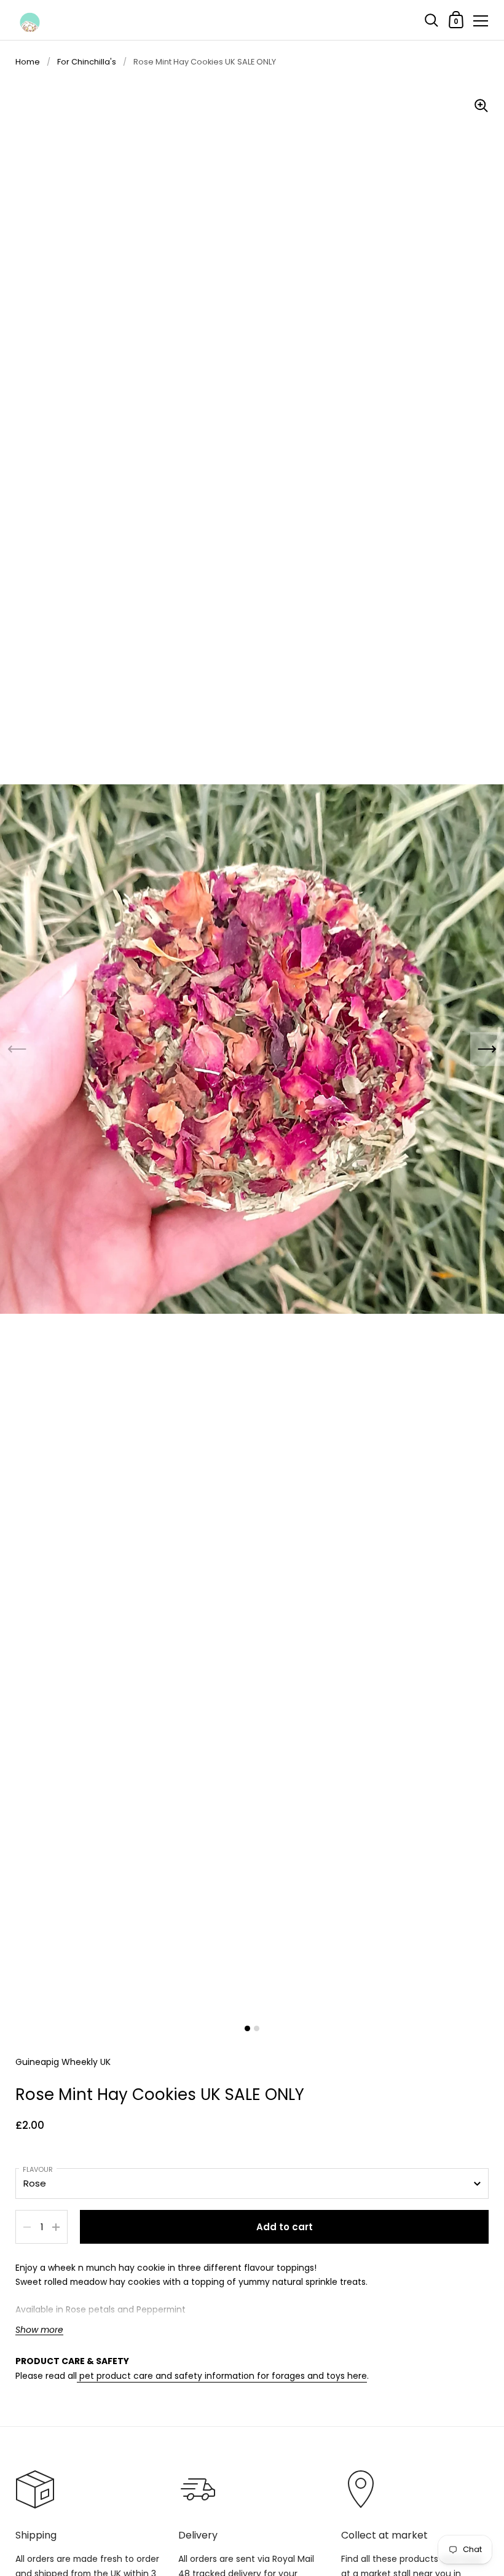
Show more (39, 2330)
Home (28, 62)
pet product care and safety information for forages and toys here (222, 2376)
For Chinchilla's (87, 62)
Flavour (38, 2169)
